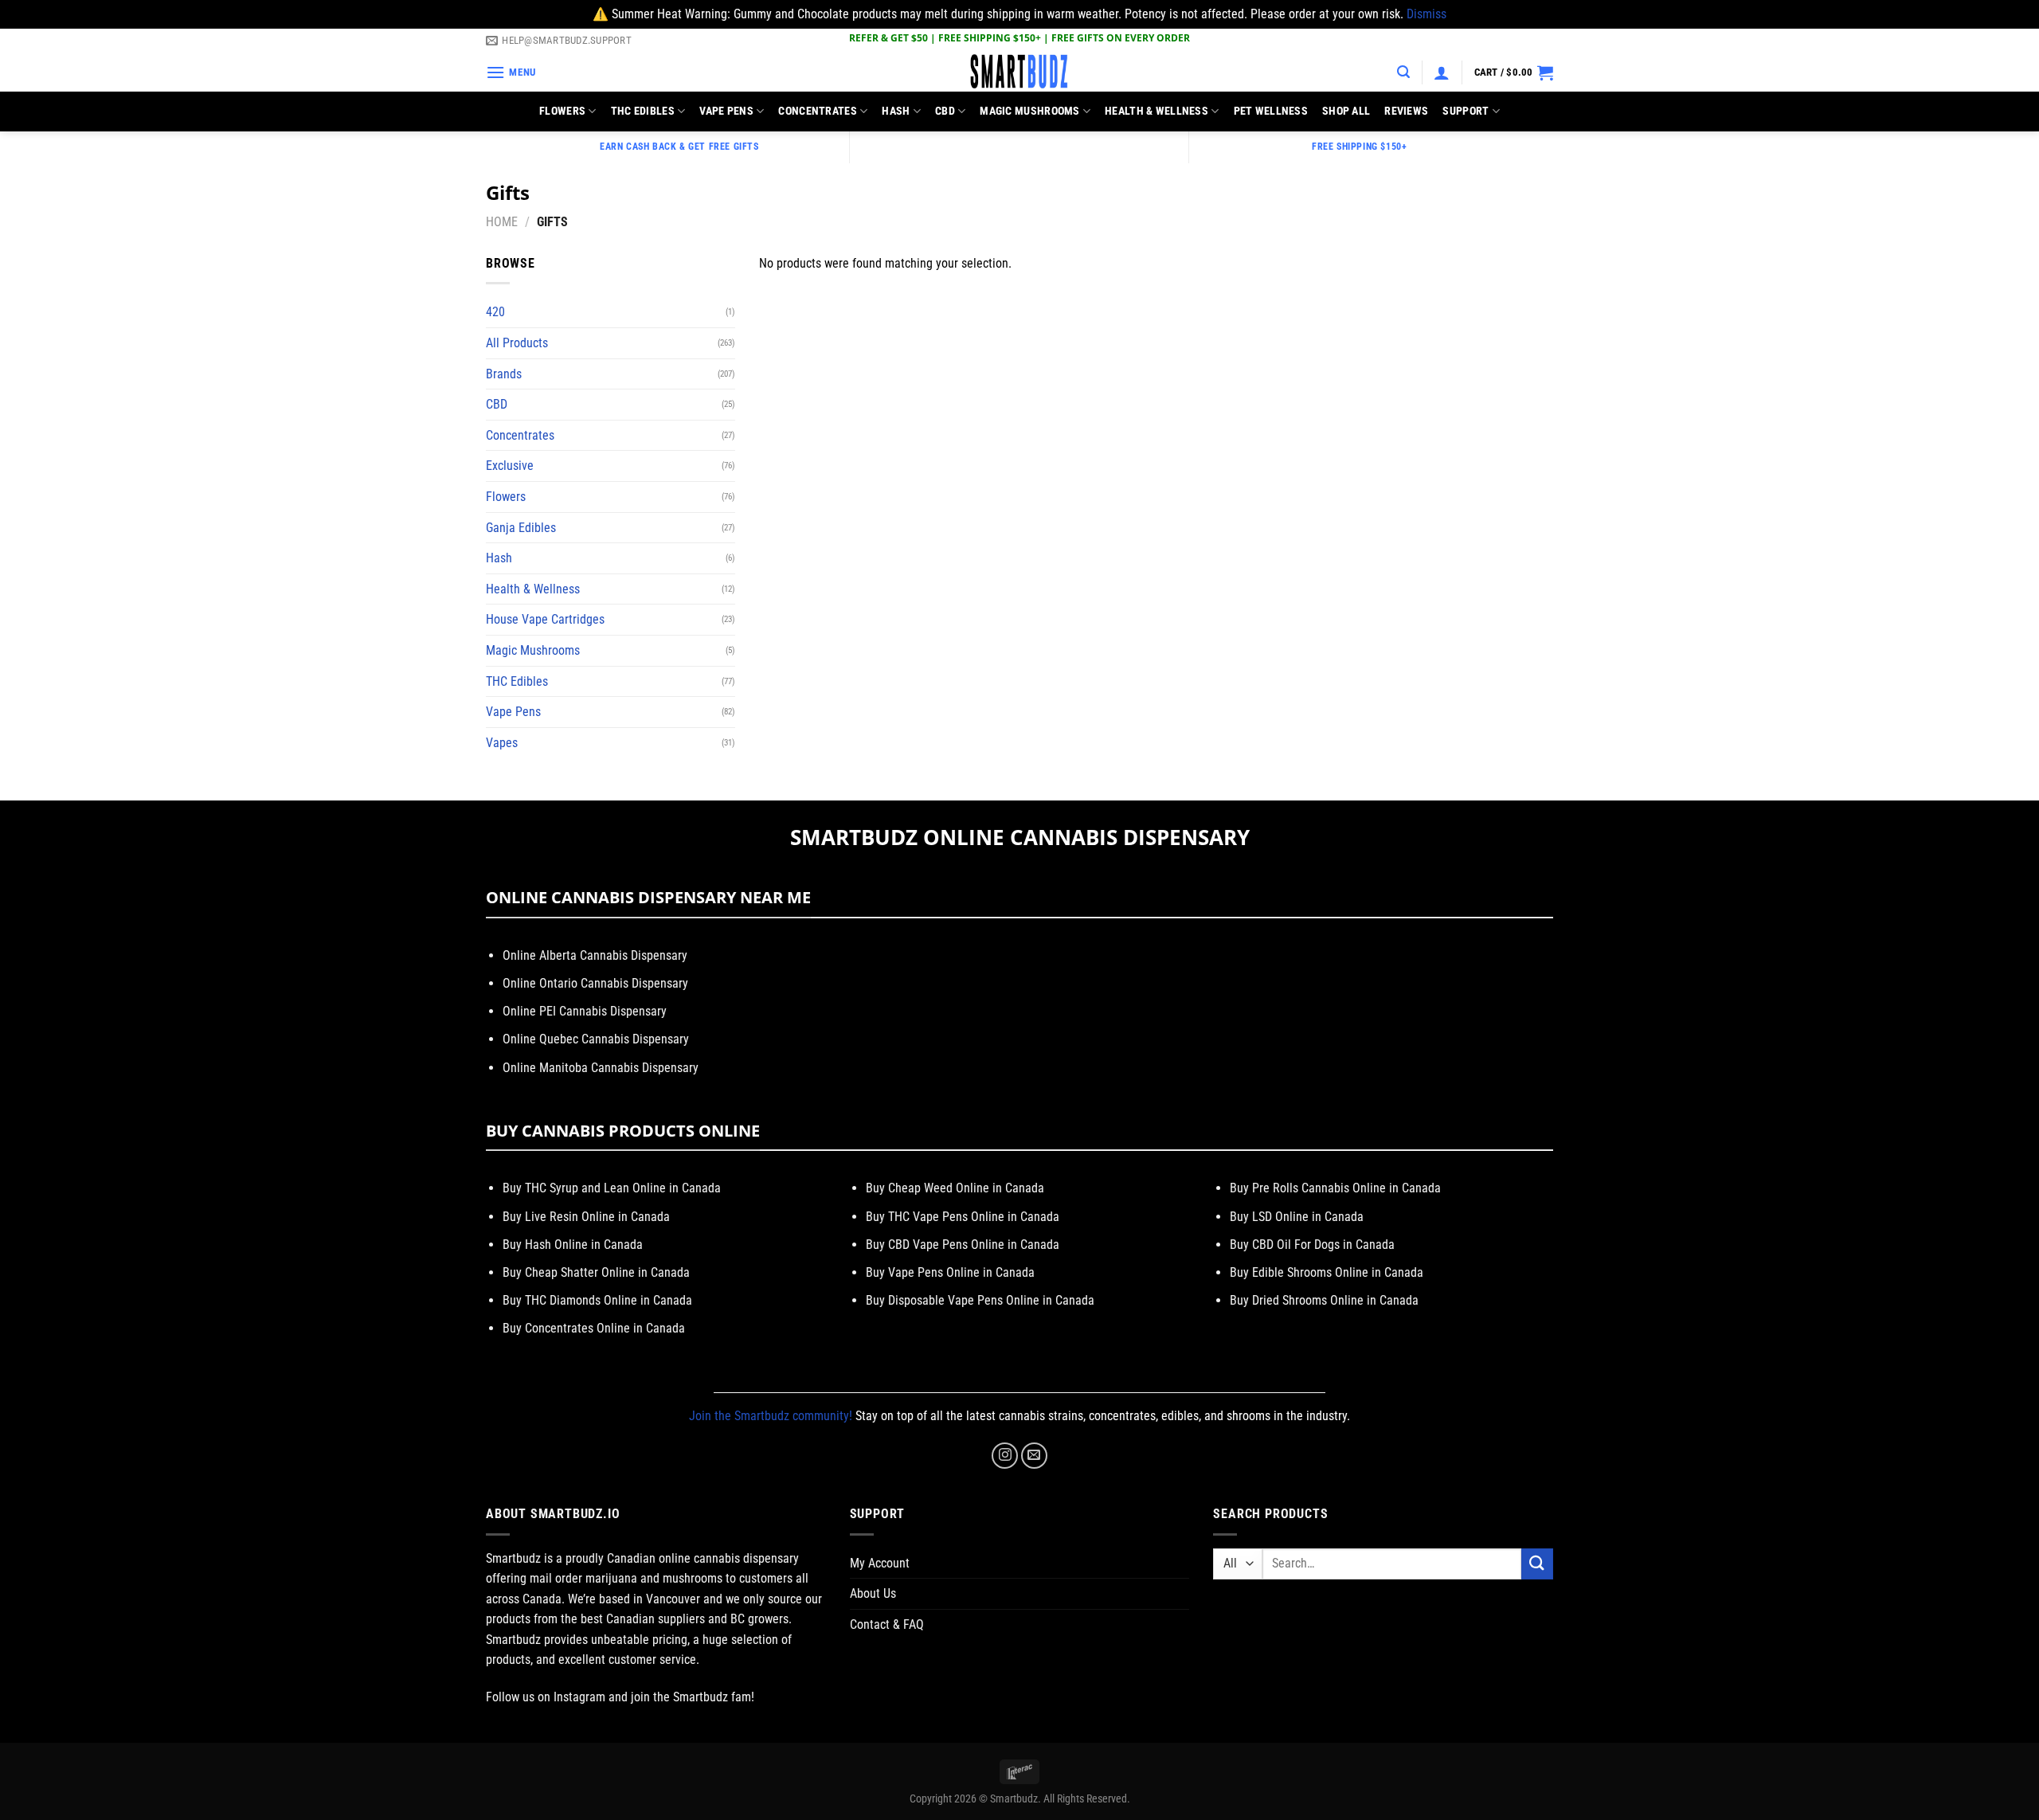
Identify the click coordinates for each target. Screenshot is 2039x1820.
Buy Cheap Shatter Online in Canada (596, 1272)
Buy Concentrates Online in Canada (594, 1328)
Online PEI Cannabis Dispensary (585, 1011)
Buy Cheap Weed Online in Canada (955, 1188)
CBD (945, 111)
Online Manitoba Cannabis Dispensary (601, 1068)
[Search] (1403, 72)
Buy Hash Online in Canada (573, 1245)
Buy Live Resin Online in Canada (586, 1217)
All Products (517, 343)
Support (1466, 111)
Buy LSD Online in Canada (1297, 1217)
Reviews (1406, 111)
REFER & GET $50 (888, 38)
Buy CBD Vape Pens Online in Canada (963, 1245)
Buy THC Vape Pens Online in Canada (963, 1217)
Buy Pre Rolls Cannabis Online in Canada (1335, 1188)
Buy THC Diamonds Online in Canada (597, 1300)
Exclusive (510, 466)
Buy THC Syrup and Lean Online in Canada (612, 1188)
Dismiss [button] (1427, 14)
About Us (873, 1593)
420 (495, 312)
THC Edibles (643, 111)
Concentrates (817, 111)
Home (502, 222)
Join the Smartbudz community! (771, 1416)
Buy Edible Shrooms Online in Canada (1327, 1272)
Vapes (502, 743)
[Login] (1442, 72)
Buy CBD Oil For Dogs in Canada (1312, 1245)
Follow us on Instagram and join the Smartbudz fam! (620, 1697)
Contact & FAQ (887, 1624)
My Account (880, 1563)
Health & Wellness (1156, 111)
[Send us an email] (1034, 1456)
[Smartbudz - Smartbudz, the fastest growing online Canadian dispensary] (1019, 72)
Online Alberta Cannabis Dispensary (595, 955)
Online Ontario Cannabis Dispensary (595, 983)
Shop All (1346, 111)
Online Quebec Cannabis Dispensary (596, 1039)
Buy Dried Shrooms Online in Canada (1324, 1300)
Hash (896, 111)
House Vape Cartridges (545, 619)
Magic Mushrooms (1029, 111)
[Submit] (1537, 1564)
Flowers (562, 111)
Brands (504, 374)
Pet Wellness (1271, 111)
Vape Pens (726, 111)
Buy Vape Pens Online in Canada (950, 1272)
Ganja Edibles (521, 528)
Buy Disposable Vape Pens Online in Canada (980, 1300)
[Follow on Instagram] (1005, 1456)
